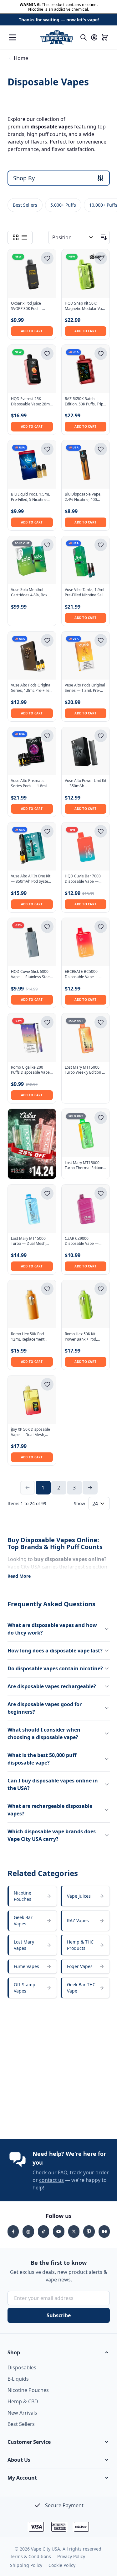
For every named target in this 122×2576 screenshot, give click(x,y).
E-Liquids (18, 2379)
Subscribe (59, 2315)
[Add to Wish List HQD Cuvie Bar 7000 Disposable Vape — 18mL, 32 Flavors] (101, 831)
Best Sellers (25, 205)
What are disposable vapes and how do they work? (52, 1629)
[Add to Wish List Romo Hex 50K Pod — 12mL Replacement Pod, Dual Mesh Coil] (47, 1289)
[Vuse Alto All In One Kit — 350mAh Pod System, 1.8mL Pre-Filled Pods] (32, 847)
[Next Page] (90, 1488)
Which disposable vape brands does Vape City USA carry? (52, 1835)
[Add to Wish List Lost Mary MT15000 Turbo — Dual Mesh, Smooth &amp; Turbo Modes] (47, 1193)
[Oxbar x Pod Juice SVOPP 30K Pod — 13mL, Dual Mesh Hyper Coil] (32, 274)
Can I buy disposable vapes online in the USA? (53, 1784)
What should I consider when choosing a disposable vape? (44, 1733)
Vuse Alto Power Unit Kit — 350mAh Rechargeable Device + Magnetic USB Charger (86, 784)
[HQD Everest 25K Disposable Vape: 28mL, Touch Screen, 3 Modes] (32, 369)
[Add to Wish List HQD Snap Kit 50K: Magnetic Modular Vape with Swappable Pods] (101, 258)
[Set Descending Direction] (104, 237)
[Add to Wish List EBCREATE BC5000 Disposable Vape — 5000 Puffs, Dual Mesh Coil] (101, 927)
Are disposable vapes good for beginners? (45, 1708)
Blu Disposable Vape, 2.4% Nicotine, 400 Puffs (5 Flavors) (83, 497)
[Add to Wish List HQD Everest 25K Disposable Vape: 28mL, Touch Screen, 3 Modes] (47, 354)
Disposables (22, 2367)
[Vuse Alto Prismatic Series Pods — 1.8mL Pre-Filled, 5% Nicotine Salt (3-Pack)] (32, 751)
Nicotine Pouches (28, 2390)
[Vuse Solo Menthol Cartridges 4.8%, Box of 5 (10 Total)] (32, 560)
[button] (59, 2352)
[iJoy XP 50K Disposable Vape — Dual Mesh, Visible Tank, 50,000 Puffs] (32, 1400)
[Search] (84, 37)
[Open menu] (13, 37)
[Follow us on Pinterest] (89, 2232)
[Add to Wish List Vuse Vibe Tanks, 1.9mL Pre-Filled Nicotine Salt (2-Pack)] (101, 545)
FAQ (63, 2172)
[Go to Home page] (56, 37)
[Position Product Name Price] (73, 237)
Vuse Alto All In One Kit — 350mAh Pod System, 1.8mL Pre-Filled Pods (32, 879)
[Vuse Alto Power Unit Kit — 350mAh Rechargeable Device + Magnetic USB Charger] (86, 751)
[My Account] (94, 37)
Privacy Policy (71, 2556)
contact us (51, 2180)
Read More (19, 1576)
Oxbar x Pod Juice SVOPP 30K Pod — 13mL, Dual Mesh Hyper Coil (27, 306)
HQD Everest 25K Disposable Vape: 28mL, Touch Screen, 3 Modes (32, 402)
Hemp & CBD (23, 2401)
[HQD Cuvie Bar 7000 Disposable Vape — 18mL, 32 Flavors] (86, 847)
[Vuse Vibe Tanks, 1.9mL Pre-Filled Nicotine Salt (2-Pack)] (86, 560)
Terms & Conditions (30, 2556)
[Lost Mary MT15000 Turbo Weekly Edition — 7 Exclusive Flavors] (86, 1038)
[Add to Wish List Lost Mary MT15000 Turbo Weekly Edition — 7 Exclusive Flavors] (101, 1022)
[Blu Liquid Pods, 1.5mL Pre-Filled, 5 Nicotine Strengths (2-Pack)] (32, 464)
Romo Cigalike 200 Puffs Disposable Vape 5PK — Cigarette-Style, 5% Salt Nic (30, 1070)
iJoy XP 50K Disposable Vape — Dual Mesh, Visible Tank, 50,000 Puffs (30, 1432)
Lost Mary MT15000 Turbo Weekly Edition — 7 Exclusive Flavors (85, 1070)
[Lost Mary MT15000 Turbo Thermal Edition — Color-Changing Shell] (86, 1133)
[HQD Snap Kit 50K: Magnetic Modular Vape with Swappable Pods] (86, 274)
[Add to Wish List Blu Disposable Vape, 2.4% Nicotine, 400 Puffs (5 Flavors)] (101, 449)
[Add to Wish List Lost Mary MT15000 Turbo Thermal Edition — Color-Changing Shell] (101, 1118)
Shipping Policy (26, 2565)
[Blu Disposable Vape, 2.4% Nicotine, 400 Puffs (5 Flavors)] (86, 464)
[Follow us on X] (74, 2232)
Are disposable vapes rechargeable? (52, 1686)
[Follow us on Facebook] (13, 2232)
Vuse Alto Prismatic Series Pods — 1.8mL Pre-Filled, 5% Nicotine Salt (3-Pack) (30, 784)
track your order (89, 2172)
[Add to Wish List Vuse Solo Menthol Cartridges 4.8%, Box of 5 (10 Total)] (47, 545)
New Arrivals (22, 2413)
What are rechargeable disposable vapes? (50, 1810)
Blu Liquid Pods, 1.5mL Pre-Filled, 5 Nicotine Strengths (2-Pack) (30, 497)
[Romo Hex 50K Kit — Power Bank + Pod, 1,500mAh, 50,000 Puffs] (86, 1304)
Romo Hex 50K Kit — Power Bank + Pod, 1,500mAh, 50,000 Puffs (85, 1337)
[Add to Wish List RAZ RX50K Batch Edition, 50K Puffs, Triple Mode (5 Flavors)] (101, 354)
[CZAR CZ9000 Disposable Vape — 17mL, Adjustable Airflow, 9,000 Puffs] (86, 1209)
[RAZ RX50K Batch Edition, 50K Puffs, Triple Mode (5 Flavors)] (86, 369)
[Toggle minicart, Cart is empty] (105, 37)
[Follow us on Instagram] (28, 2232)
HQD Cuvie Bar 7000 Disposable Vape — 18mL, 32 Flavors (83, 879)
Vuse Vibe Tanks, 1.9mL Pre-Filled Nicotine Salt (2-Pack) (85, 593)
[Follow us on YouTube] (58, 2232)
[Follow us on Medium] (104, 2232)
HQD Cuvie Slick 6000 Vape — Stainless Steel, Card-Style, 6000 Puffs (31, 974)
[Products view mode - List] (24, 237)
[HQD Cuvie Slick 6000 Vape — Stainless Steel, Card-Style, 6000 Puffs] (32, 942)
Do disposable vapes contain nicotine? (55, 1668)
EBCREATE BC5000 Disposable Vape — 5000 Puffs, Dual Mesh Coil (84, 974)
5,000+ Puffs (63, 205)
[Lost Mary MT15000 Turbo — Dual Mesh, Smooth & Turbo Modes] (32, 1209)
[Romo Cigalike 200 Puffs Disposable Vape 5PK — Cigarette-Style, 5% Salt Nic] (32, 1038)
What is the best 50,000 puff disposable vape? (42, 1759)
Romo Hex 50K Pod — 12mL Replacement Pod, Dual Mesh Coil (30, 1337)
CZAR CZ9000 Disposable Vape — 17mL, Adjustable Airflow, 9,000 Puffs (82, 1241)
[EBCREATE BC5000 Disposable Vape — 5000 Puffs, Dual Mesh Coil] (86, 942)
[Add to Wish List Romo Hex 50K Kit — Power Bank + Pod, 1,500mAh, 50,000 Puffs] (101, 1289)
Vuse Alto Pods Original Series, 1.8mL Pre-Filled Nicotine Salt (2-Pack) (31, 688)
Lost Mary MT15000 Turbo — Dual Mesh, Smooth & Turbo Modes (31, 1241)
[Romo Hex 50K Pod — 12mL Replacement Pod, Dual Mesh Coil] (32, 1304)
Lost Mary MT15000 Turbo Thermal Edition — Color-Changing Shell (85, 1166)
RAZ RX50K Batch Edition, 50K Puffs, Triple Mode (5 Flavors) (86, 402)
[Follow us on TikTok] (43, 2232)
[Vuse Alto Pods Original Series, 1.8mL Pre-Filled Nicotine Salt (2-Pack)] (32, 656)
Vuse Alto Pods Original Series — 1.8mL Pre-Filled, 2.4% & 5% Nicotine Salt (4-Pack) (85, 688)
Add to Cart (32, 331)
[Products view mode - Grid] (16, 237)
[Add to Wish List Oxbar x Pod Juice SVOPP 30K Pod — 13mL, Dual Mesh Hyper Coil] (47, 258)
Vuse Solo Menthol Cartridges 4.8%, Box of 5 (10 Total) (31, 593)
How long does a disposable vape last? (55, 1651)
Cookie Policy (62, 2565)
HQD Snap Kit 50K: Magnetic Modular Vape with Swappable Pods (86, 306)
